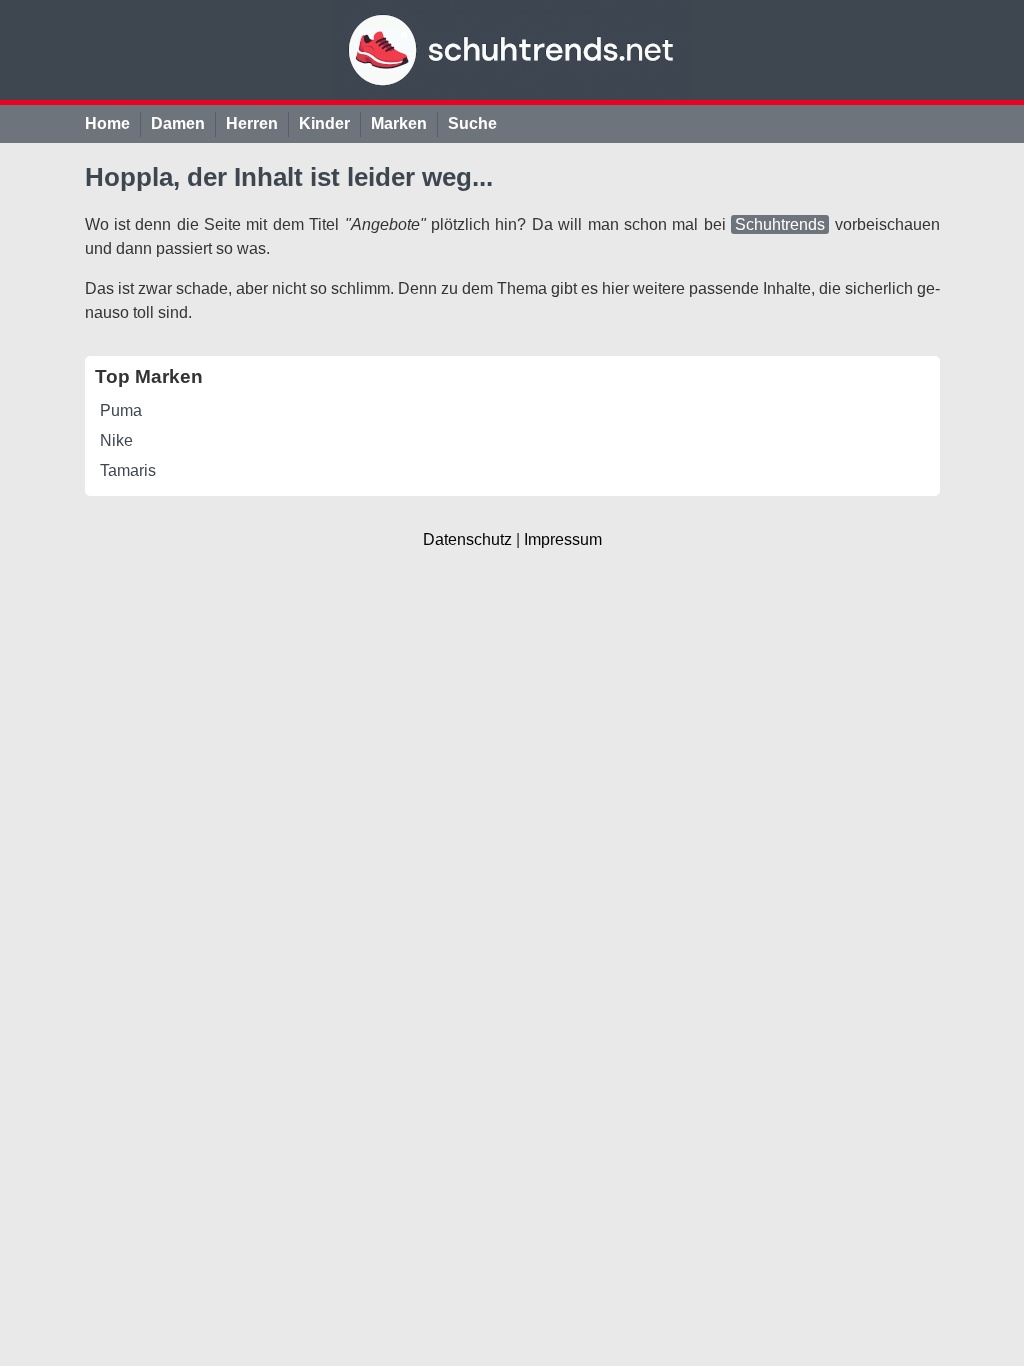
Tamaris (128, 470)
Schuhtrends (780, 224)
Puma (121, 410)
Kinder (324, 123)
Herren (252, 123)
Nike (116, 440)
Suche (472, 123)
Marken (399, 123)
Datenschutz (467, 539)
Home (107, 123)
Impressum (563, 539)
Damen (178, 123)
